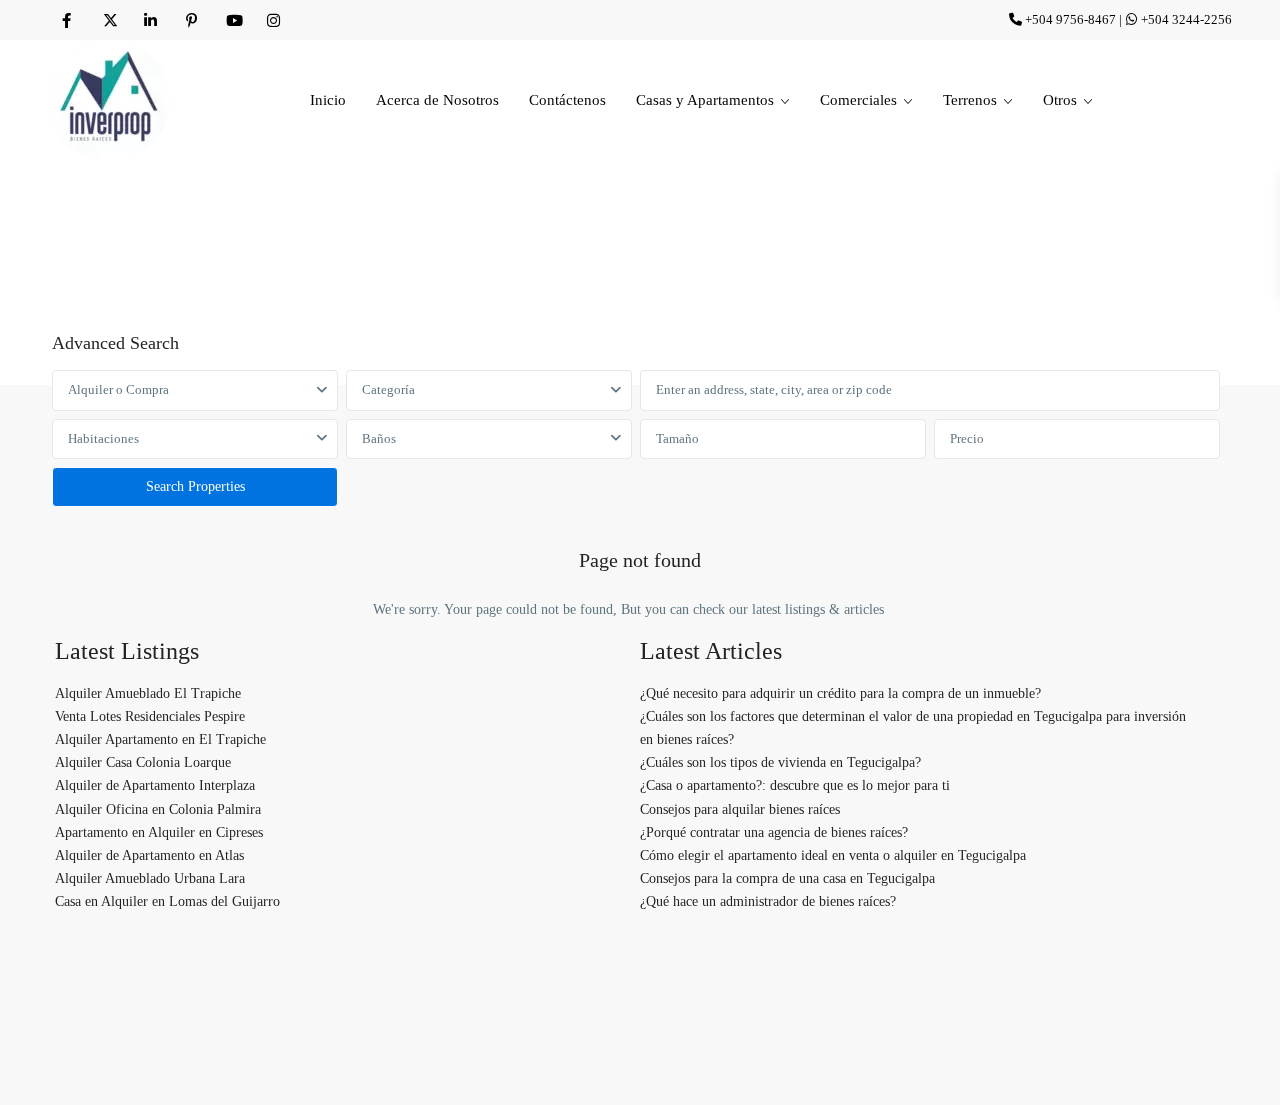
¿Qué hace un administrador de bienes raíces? (768, 901)
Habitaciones (103, 438)
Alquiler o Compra (118, 389)
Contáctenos (567, 100)
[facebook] (68, 20)
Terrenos (970, 100)
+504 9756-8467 (1070, 19)
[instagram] (273, 20)
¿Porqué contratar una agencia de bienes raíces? (774, 832)
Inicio (328, 100)
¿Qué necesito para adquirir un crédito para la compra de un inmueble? (840, 693)
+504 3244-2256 (1186, 19)
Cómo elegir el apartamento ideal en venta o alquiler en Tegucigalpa (833, 855)
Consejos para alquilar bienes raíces (740, 809)
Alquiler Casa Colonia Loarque (143, 762)
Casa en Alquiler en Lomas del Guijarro (167, 901)
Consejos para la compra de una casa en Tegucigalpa (787, 878)
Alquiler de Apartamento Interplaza (155, 785)
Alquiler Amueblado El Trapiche (148, 693)
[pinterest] (191, 20)
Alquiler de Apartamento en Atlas (149, 855)
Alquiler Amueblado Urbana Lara (150, 878)
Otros (1060, 100)
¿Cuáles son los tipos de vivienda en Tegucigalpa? (780, 762)
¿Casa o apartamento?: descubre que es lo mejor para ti (795, 785)
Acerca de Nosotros (437, 100)
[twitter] (109, 20)
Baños (379, 438)
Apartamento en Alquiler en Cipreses (159, 832)
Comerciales (858, 100)
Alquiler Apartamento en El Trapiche (160, 739)
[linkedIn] (150, 20)
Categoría (388, 389)
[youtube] (232, 20)
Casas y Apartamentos (705, 100)
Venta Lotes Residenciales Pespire (150, 716)
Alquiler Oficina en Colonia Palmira (158, 809)
